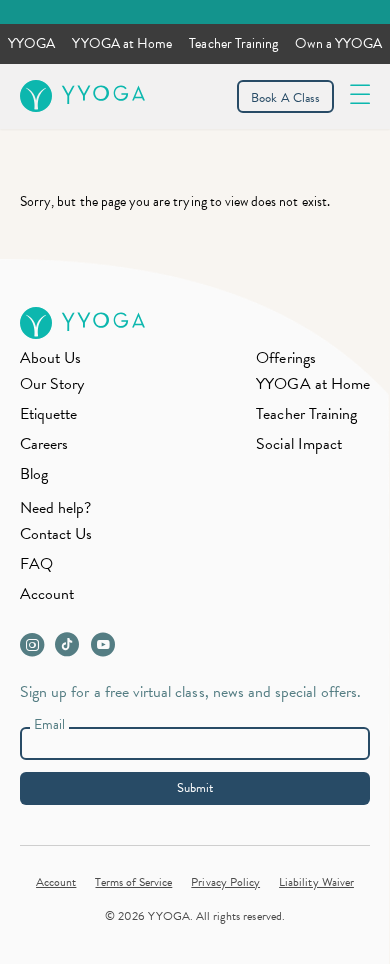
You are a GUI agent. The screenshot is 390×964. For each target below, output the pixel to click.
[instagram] (36, 650)
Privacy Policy (225, 882)
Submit (195, 788)
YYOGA (31, 43)
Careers (44, 444)
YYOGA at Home (122, 43)
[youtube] (107, 650)
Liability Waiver (316, 882)
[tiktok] (71, 650)
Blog (34, 474)
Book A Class (285, 98)
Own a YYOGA (338, 43)
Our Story (52, 384)
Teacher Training (233, 43)
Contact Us (56, 534)
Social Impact (299, 444)
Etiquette (48, 414)
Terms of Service (133, 882)
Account (47, 594)
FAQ (36, 564)
